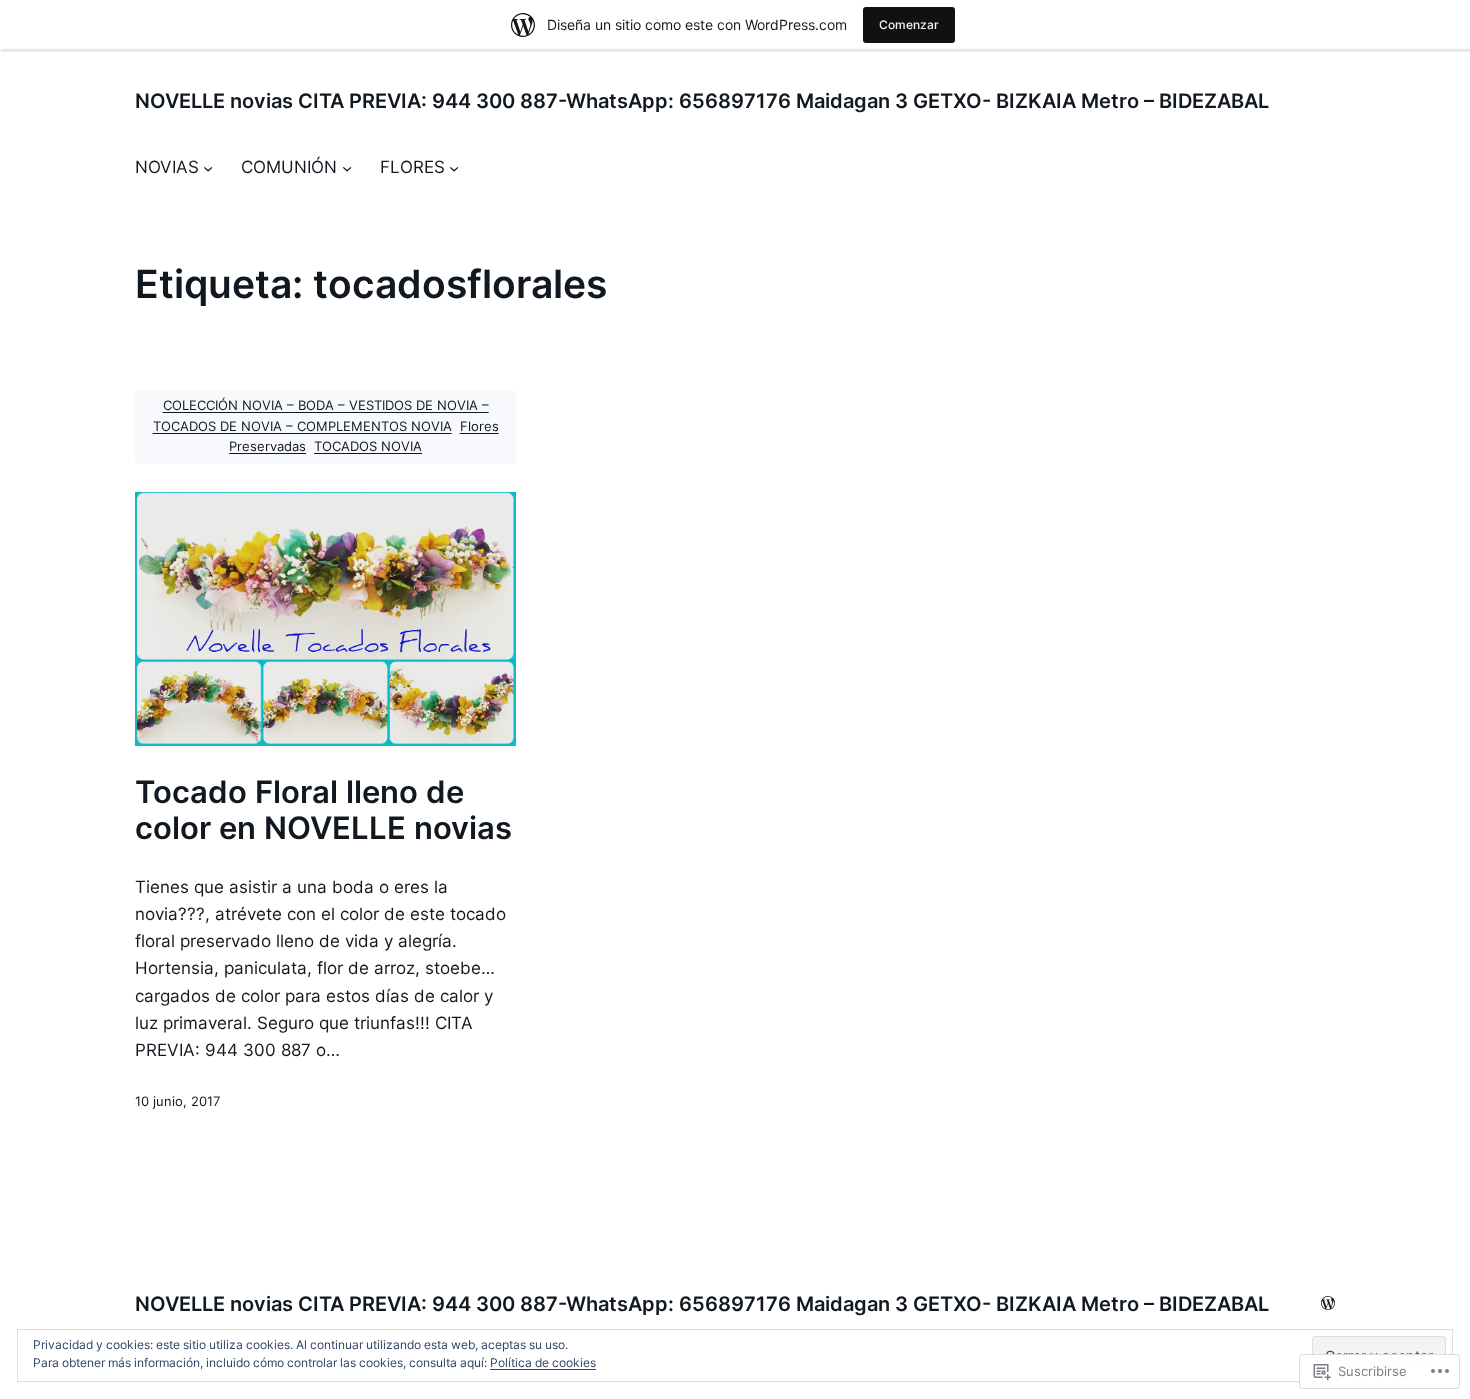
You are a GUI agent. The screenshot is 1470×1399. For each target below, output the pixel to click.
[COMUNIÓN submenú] (347, 168)
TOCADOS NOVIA (368, 446)
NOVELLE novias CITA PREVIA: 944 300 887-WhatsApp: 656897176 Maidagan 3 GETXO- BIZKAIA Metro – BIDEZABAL (702, 101)
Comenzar (909, 24)
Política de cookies (543, 1362)
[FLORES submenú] (454, 168)
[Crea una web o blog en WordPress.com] (1328, 1304)
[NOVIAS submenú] (208, 168)
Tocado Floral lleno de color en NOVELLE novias (323, 810)
